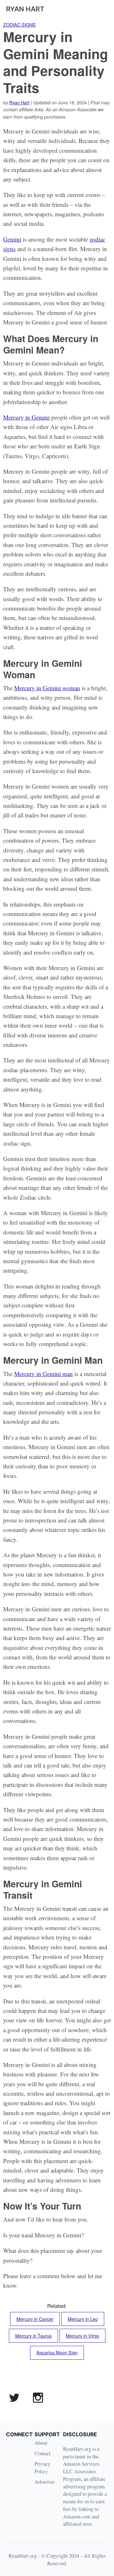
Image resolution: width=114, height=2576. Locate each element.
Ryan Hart (19, 102)
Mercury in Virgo (82, 2336)
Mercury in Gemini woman (47, 688)
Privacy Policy (42, 2467)
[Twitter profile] (14, 2398)
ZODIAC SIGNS (19, 25)
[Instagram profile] (38, 2398)
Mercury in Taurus (33, 2336)
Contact (43, 2453)
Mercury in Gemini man (44, 1374)
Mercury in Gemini (26, 417)
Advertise (44, 2482)
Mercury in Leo (83, 2319)
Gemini (12, 239)
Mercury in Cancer (35, 2319)
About (41, 2443)
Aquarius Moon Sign (57, 2352)
